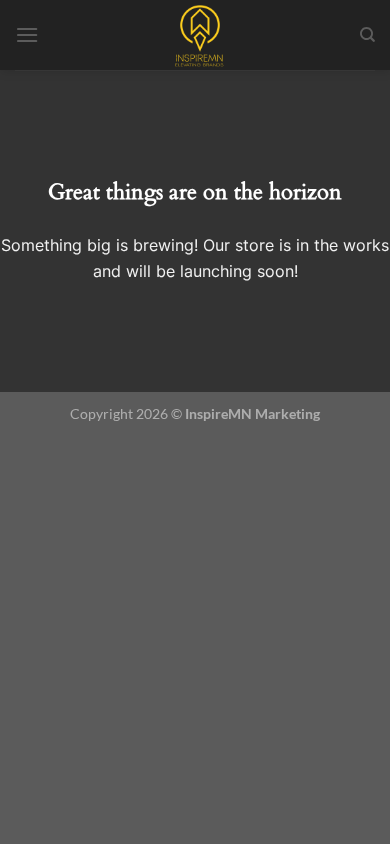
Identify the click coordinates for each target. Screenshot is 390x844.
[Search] (367, 35)
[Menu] (27, 34)
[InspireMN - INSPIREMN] (199, 35)
